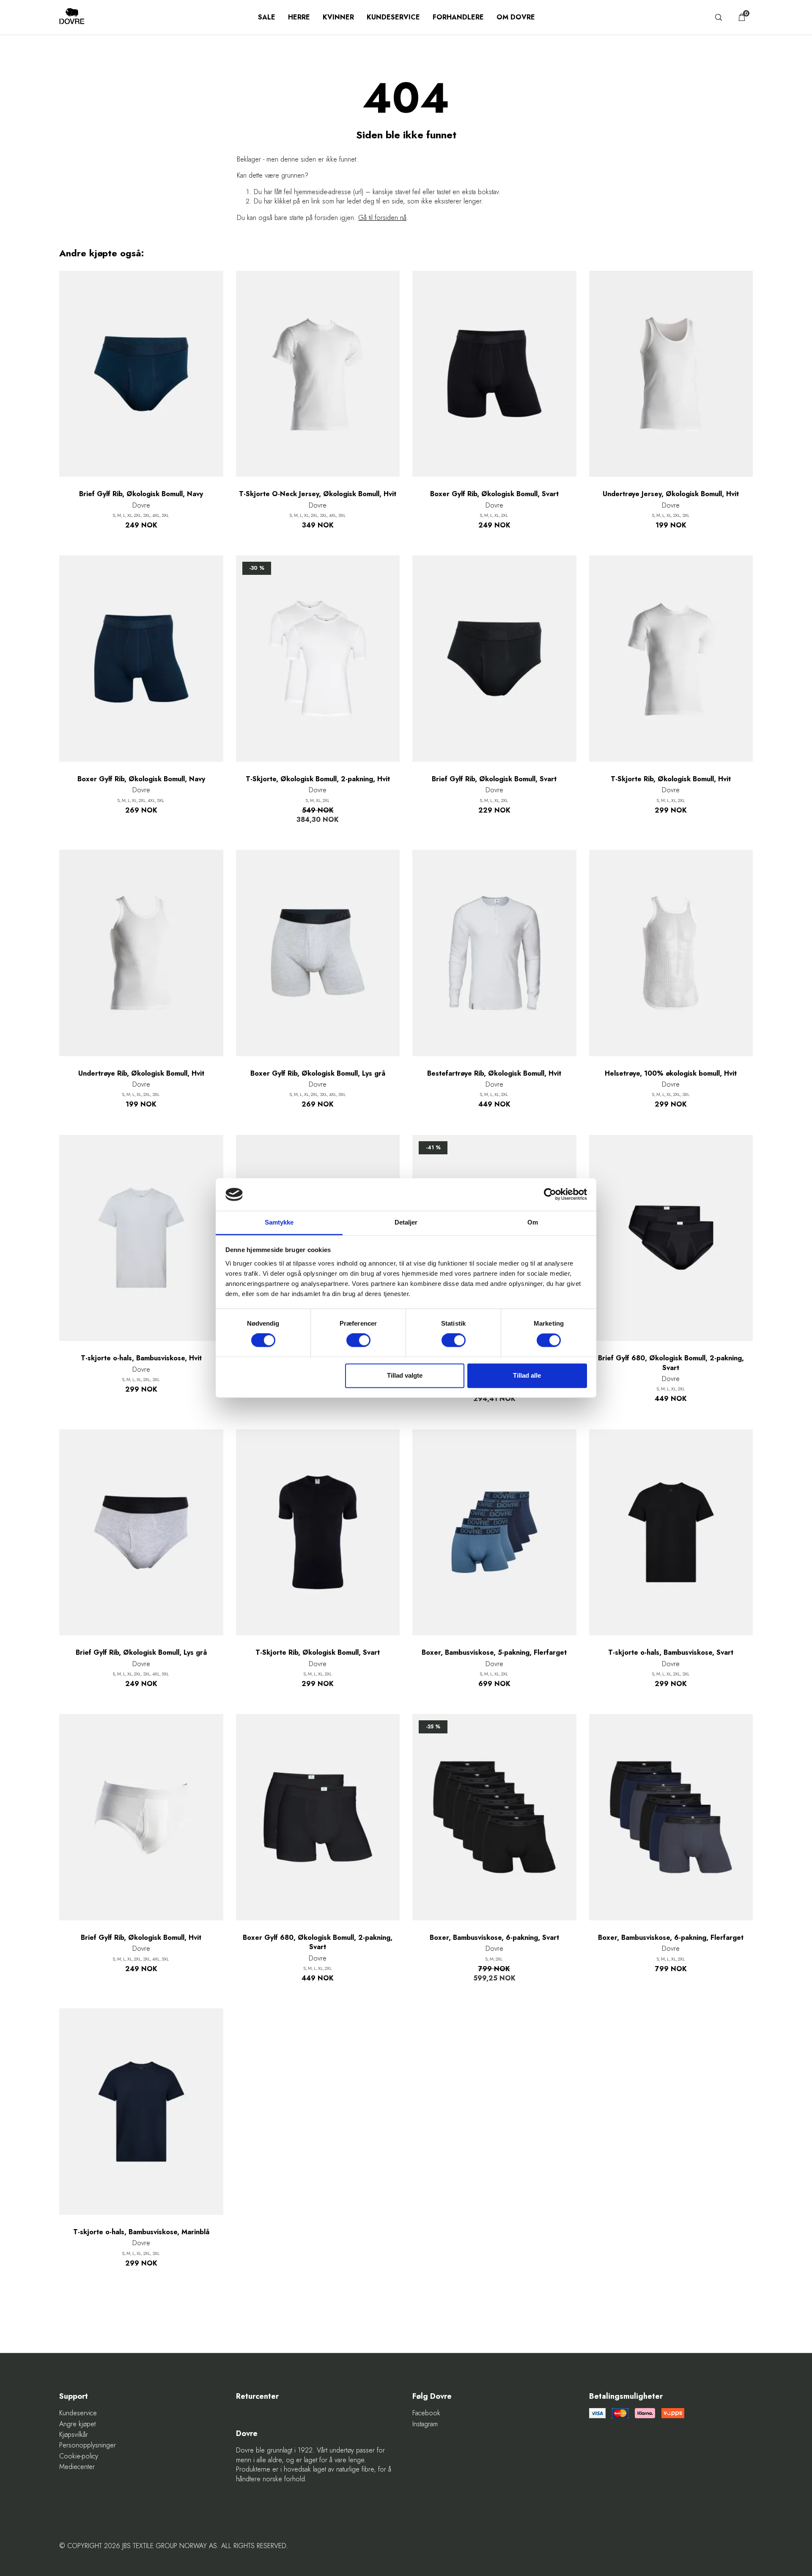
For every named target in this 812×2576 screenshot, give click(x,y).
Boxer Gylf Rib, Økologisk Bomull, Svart (494, 494)
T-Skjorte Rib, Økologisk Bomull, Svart (318, 1653)
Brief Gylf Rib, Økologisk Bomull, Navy (141, 494)
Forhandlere (458, 17)
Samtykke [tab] (279, 1222)
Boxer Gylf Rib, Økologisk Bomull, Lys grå (318, 1074)
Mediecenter (77, 2467)
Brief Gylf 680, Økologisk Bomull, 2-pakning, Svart (671, 1363)
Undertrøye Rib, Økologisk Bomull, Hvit (141, 1074)
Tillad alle (527, 1375)
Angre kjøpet (77, 2424)
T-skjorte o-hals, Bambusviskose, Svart (671, 1653)
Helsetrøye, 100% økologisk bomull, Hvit (671, 1074)
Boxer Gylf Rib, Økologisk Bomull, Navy (141, 779)
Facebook (426, 2413)
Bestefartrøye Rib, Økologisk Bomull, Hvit (494, 1074)
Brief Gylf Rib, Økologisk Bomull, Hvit (141, 1938)
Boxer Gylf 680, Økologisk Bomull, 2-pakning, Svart (318, 1942)
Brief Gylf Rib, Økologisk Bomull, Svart (494, 779)
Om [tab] (533, 1222)
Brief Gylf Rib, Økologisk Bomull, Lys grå (141, 1653)
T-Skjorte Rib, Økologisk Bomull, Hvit (671, 779)
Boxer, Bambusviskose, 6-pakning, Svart (494, 1938)
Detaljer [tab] (406, 1222)
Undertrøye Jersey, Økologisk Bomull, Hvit (671, 494)
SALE (267, 17)
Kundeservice (393, 17)
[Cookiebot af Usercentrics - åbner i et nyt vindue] (550, 1195)
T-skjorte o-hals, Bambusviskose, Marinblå (141, 2232)
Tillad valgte (405, 1375)
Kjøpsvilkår (74, 2435)
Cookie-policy (79, 2456)
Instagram (425, 2424)
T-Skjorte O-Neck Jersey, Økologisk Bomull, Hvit (318, 494)
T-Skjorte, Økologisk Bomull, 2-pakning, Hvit (318, 779)
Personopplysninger (88, 2445)
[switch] (358, 1340)
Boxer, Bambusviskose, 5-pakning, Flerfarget (494, 1653)
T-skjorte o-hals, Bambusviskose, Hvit (141, 1358)
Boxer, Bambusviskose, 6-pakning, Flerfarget (671, 1938)
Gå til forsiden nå (382, 218)
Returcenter (257, 2396)
